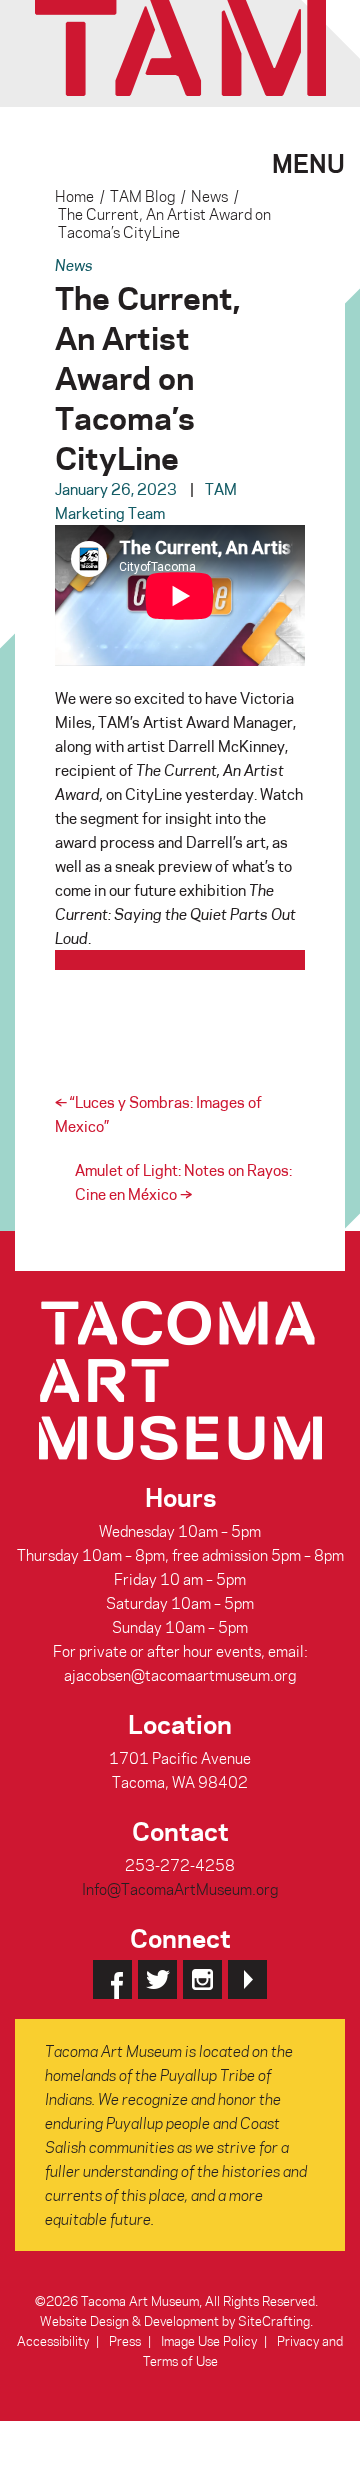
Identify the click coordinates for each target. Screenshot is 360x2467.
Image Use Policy (209, 2340)
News (209, 196)
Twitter (157, 1979)
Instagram (202, 1979)
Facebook (112, 1979)
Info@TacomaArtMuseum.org (180, 1889)
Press (125, 2340)
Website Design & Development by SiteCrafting (175, 2320)
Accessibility (53, 2340)
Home (74, 196)
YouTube (247, 1979)
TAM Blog (142, 196)
